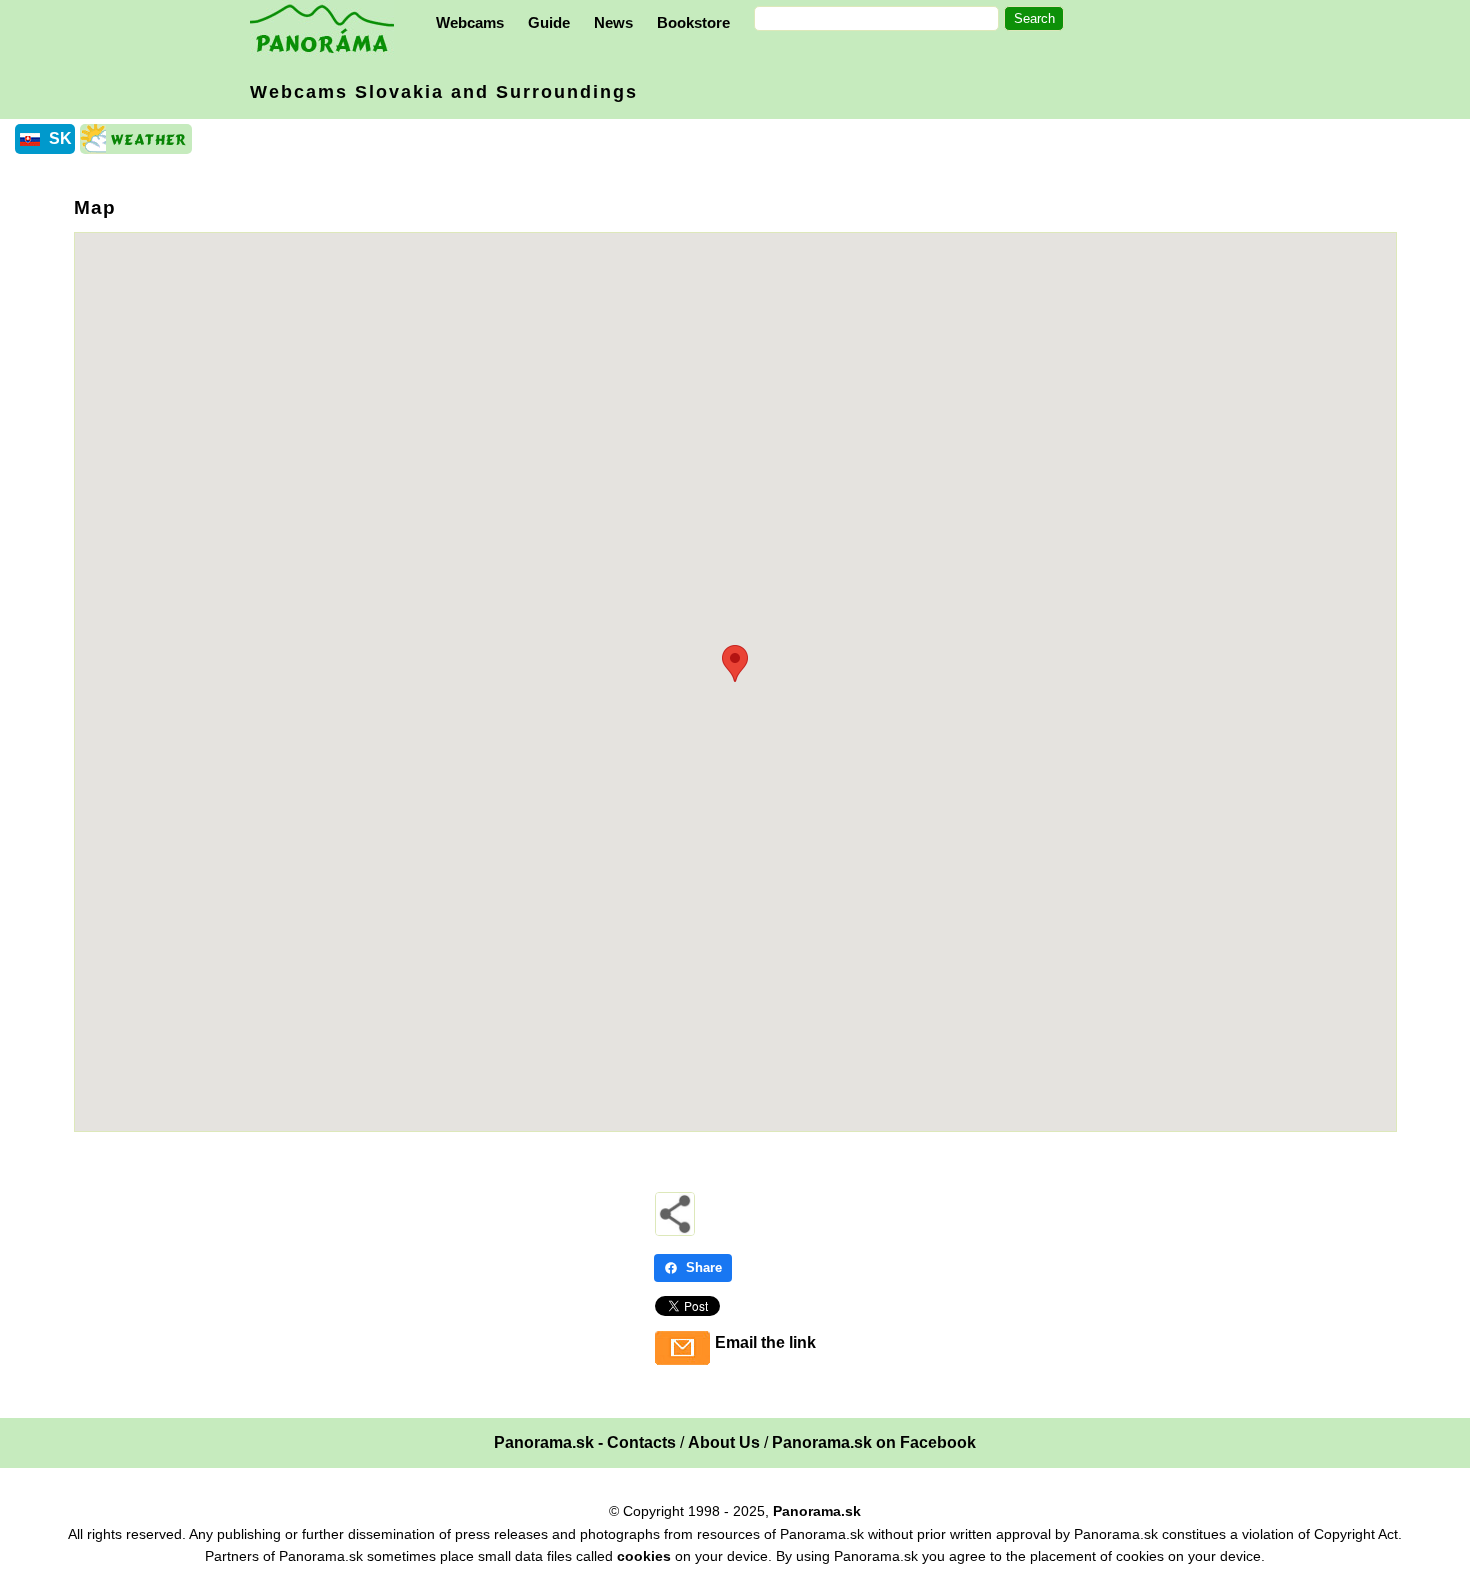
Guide (549, 22)
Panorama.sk (817, 1511)
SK (60, 138)
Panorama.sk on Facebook (874, 1442)
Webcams (470, 22)
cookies (644, 1556)
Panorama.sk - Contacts (585, 1442)
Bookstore (693, 22)
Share (704, 1267)
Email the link (765, 1342)
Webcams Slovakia (444, 92)
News (613, 22)
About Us (724, 1442)
